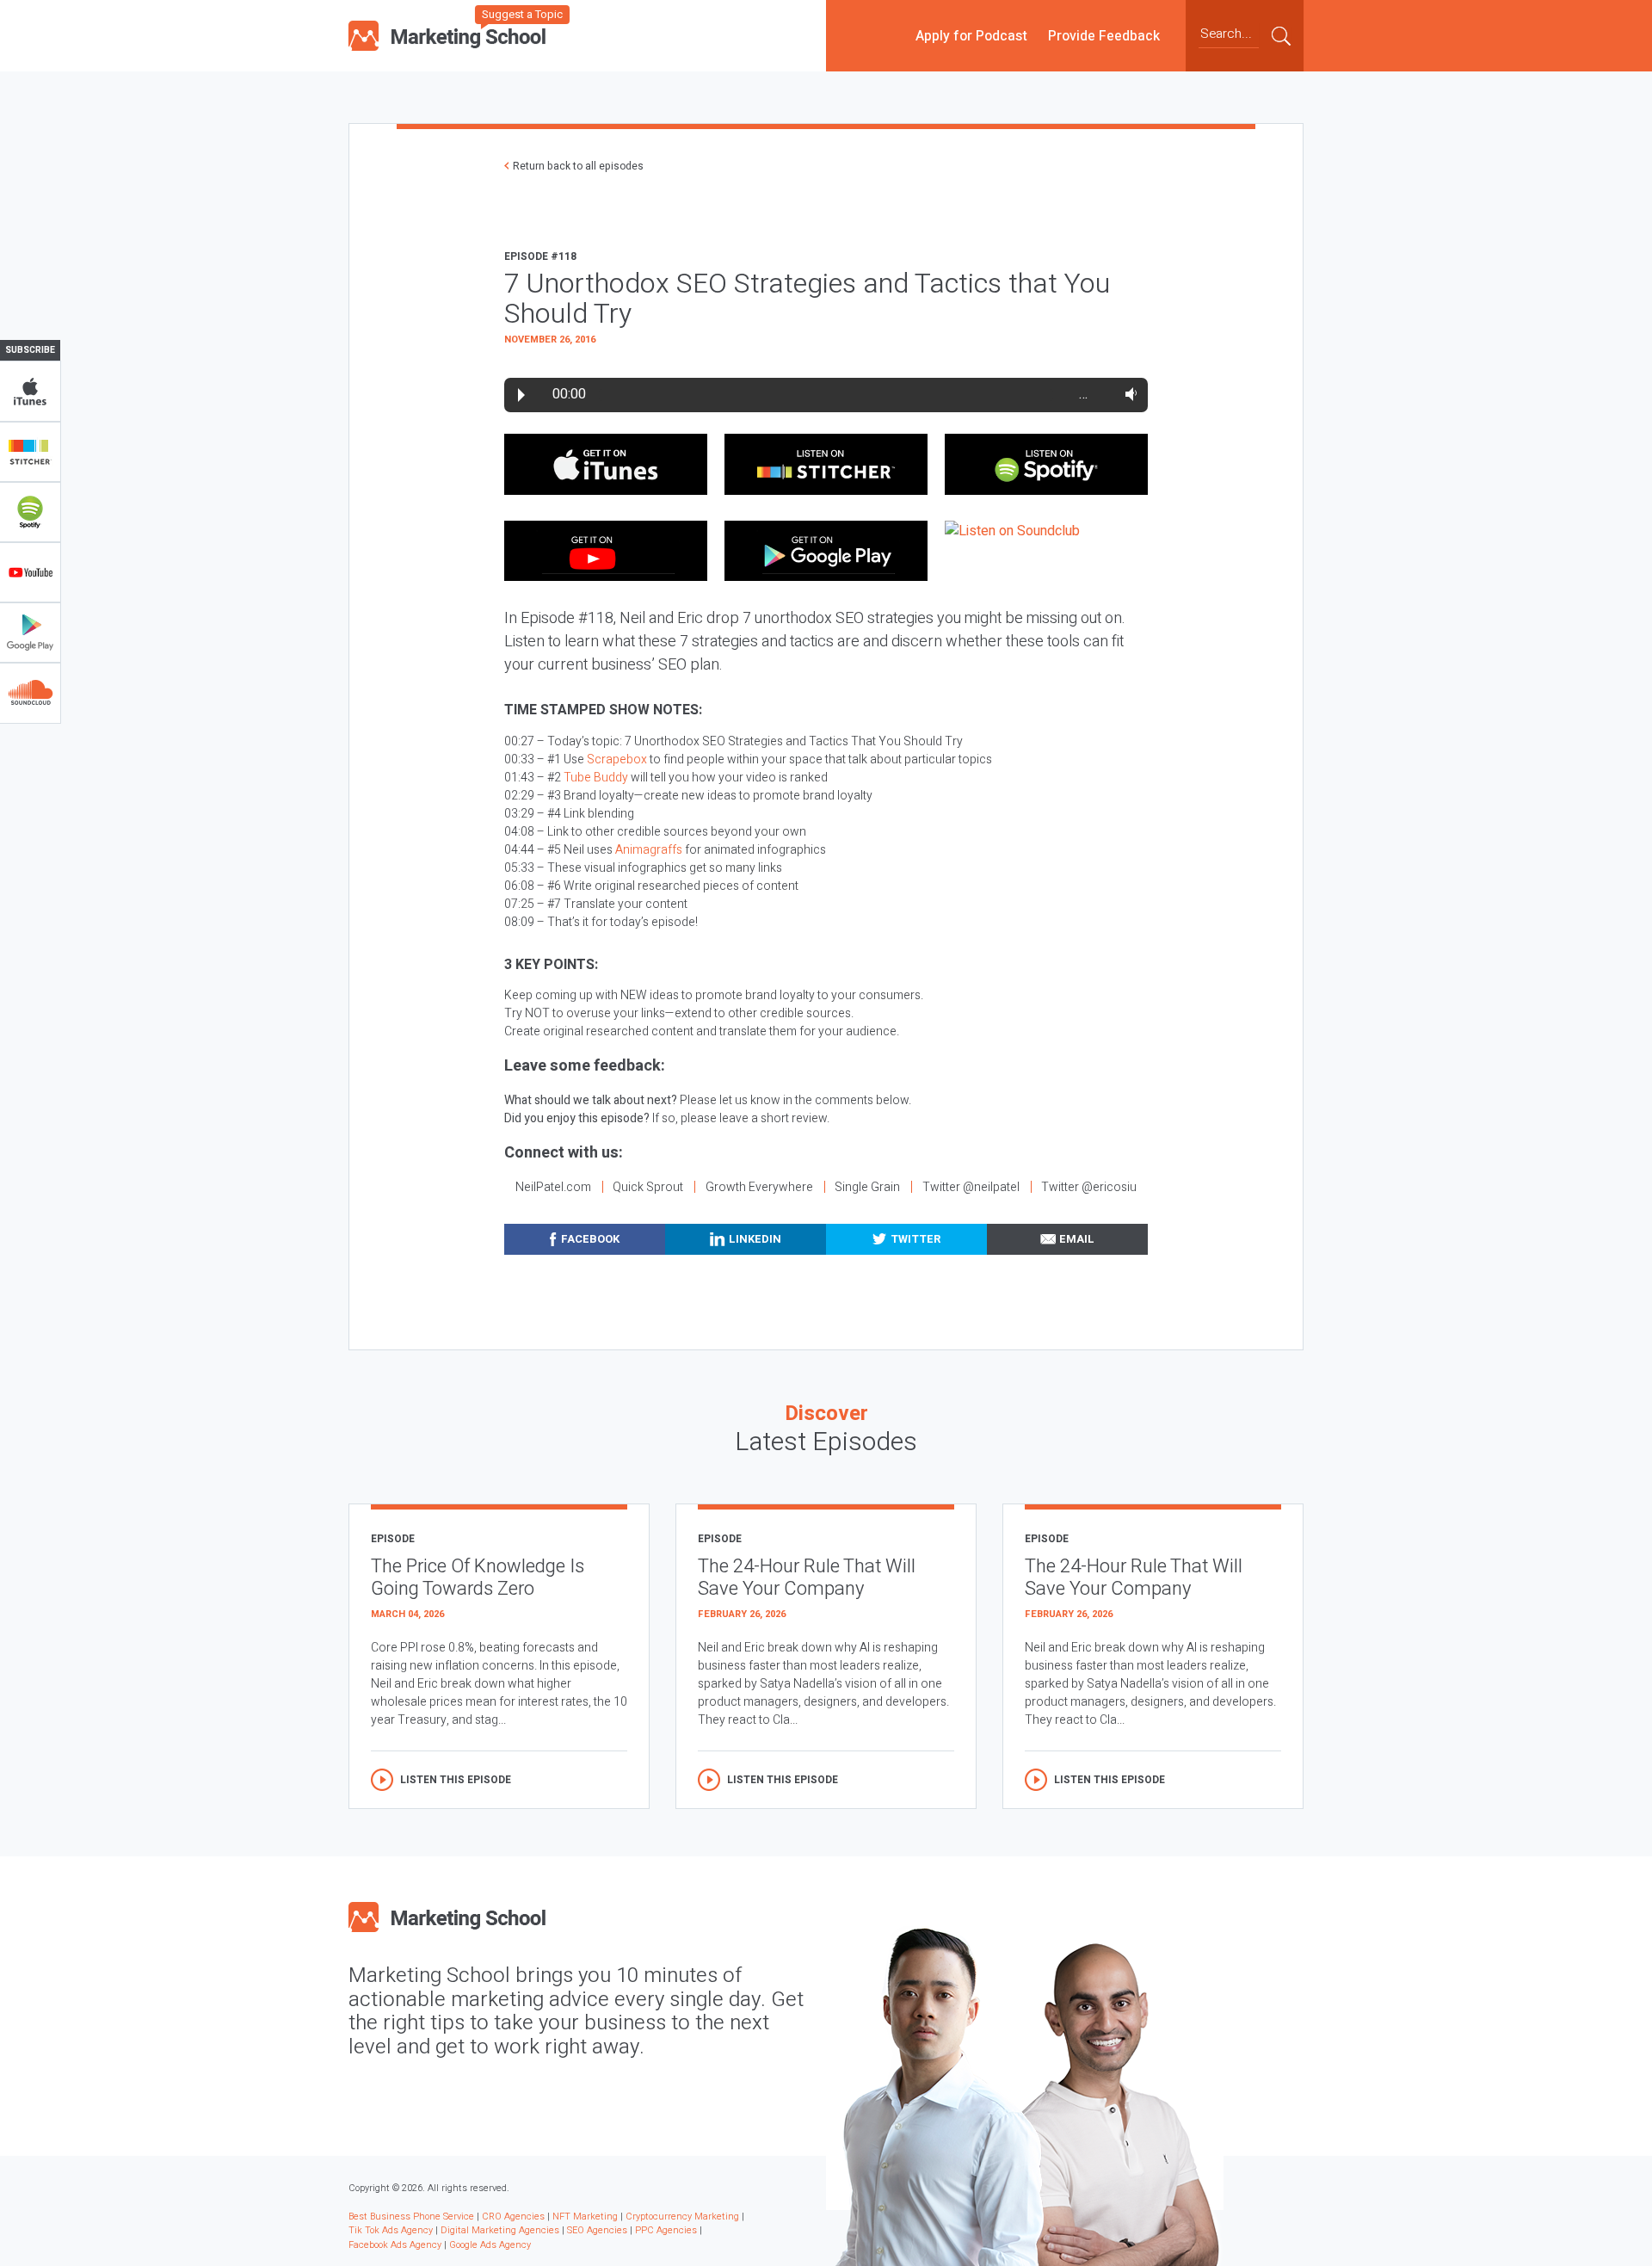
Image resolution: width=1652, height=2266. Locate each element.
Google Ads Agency (490, 2245)
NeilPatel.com (553, 1187)
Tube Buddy (596, 778)
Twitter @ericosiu (1089, 1187)
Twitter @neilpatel (971, 1187)
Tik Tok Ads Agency (391, 2230)
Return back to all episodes (578, 166)
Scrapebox (617, 759)
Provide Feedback (1104, 35)
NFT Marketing (585, 2217)
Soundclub (30, 693)
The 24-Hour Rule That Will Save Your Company (807, 1578)
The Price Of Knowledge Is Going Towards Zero (478, 1578)
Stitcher (30, 452)
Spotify (30, 512)
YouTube (30, 572)
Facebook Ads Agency (395, 2245)
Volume (1128, 394)
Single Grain (867, 1187)
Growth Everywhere (759, 1187)
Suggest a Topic (522, 14)
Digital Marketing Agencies (500, 2230)
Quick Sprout (648, 1187)
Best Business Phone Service (411, 2217)
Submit (1281, 35)
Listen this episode (456, 1780)
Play (521, 395)
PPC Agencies (666, 2230)
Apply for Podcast (971, 35)
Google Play (30, 633)
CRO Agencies (513, 2217)
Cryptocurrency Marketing (682, 2217)
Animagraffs (649, 850)
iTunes (30, 392)
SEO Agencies (597, 2230)
